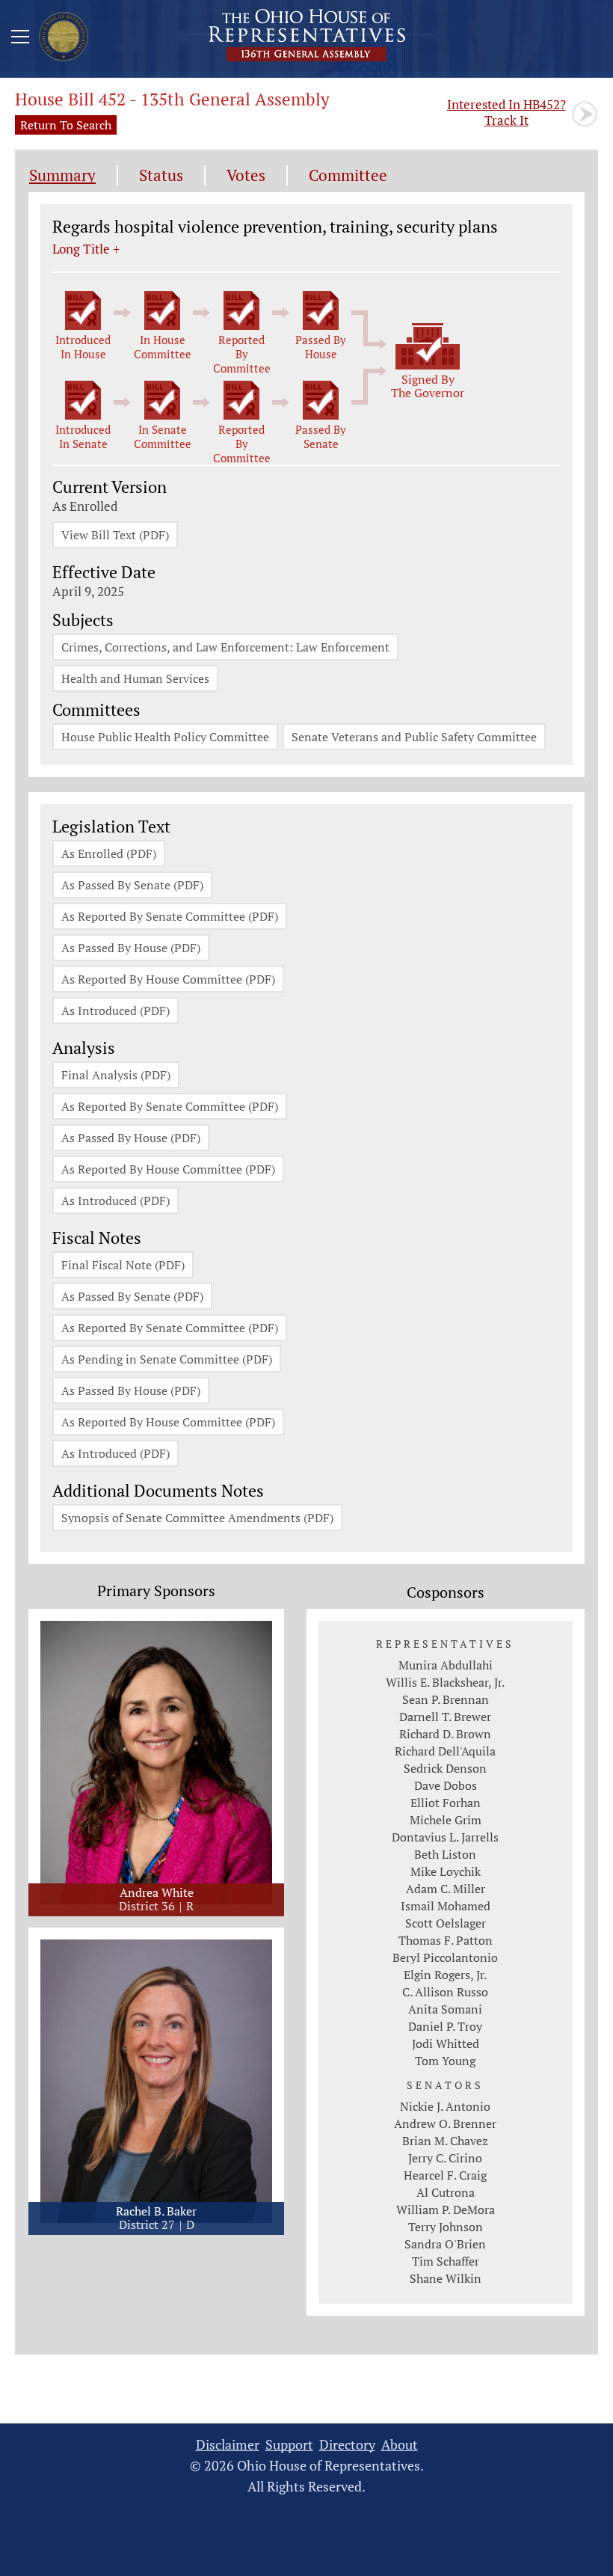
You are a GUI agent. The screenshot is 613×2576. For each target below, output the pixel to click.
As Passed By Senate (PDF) (132, 885)
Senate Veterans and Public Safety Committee (414, 737)
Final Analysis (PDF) (116, 1075)
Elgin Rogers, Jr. (445, 1975)
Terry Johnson (446, 2227)
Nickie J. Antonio (445, 2106)
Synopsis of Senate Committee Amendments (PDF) (197, 1518)
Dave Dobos (446, 1785)
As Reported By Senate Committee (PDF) (170, 916)
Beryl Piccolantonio (445, 1957)
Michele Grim (446, 1820)
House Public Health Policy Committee (165, 737)
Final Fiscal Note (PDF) (123, 1265)
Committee (348, 175)
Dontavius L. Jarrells (445, 1837)
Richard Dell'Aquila (445, 1751)
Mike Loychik (446, 1871)
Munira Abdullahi (446, 1665)
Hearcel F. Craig (445, 2175)
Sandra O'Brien (445, 2244)
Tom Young (445, 2061)
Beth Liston (445, 1854)
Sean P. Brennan (446, 1699)
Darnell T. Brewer (445, 1717)
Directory (347, 2445)
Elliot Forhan (446, 1803)
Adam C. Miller (446, 1889)
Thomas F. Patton (446, 1940)
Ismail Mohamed (446, 1906)
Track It (506, 112)
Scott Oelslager (446, 1923)
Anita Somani (445, 2009)
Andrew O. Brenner (445, 2123)
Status (161, 175)
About (400, 2445)
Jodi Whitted (446, 2043)
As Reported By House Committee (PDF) (168, 979)
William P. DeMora (446, 2209)
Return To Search (66, 125)
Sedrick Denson (445, 1768)
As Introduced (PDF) (115, 1011)
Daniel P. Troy (445, 2026)
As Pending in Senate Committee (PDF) (167, 1359)
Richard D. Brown (445, 1734)
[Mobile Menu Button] (20, 39)
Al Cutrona (446, 2192)
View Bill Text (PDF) (115, 535)
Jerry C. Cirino (445, 2158)
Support (289, 2445)
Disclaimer (228, 2445)
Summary (62, 175)
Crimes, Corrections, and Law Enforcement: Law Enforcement (225, 647)
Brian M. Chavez (445, 2141)
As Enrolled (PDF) (109, 853)
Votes (246, 175)
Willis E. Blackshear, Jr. (445, 1682)
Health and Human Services (135, 678)
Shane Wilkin (446, 2278)
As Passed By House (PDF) (131, 948)
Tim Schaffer (446, 2261)
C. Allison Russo (445, 1992)
